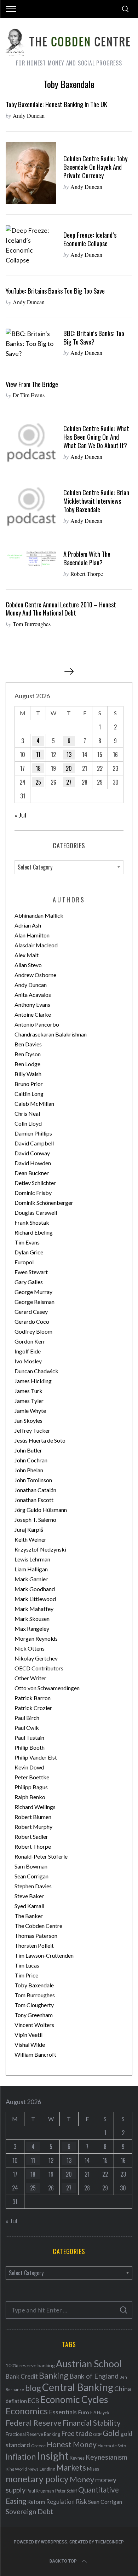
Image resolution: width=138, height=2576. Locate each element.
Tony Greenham (34, 2015)
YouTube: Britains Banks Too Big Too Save (55, 291)
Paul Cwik (27, 1728)
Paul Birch (27, 1718)
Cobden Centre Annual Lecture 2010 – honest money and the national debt (61, 609)
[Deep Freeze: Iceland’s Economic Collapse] (31, 245)
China (123, 2389)
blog (33, 2388)
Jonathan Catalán (35, 1490)
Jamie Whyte (30, 1411)
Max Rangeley (32, 1628)
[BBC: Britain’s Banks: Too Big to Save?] (31, 343)
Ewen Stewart (31, 1272)
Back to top (63, 2561)
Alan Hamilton (32, 935)
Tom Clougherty (34, 2005)
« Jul (20, 815)
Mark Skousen (32, 1619)
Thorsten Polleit (34, 1945)
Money (82, 2479)
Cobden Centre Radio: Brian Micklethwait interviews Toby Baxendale (96, 501)
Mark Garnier (31, 1579)
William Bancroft (35, 2054)
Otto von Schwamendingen (47, 1688)
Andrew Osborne (35, 975)
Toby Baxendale (34, 1985)
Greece (38, 2446)
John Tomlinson (33, 1480)
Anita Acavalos (33, 995)
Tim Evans (27, 1242)
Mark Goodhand (35, 1589)
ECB (34, 2401)
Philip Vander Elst (36, 1757)
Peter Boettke (32, 1777)
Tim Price (26, 1975)
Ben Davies (28, 1044)
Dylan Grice (29, 1252)
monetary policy (37, 2479)
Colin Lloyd (28, 1123)
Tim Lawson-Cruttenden (44, 1955)
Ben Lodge (27, 1064)
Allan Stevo (28, 965)
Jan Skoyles (28, 1420)
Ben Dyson (28, 1054)
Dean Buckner (32, 1173)
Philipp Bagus (31, 1787)
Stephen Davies (33, 1886)
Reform (36, 2502)
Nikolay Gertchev (36, 1658)
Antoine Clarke (33, 1014)
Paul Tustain (29, 1737)
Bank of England (94, 2376)
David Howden (33, 1163)
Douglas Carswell (36, 1212)
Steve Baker (29, 1896)
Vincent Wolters (34, 2025)
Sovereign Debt (29, 2511)
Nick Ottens (30, 1648)
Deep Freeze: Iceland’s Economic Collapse (90, 239)
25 (38, 782)
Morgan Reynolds (36, 1638)
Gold (111, 2433)
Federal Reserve (34, 2423)
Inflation (21, 2456)
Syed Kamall (29, 1906)
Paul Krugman (40, 2491)
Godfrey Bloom (33, 1331)
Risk (81, 2501)
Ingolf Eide (28, 1351)
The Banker (29, 1916)
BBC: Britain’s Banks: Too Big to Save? (94, 337)
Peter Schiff (66, 2491)
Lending (47, 2469)
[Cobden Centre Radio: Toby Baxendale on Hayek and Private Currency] (31, 173)
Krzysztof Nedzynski (40, 1549)
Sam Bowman (31, 1866)
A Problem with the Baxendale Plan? (87, 558)
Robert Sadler (31, 1836)
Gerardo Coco (32, 1321)
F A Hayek (100, 2413)
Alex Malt (27, 955)
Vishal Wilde (30, 2044)
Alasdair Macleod (36, 945)
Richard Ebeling (34, 1232)
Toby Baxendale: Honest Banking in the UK (56, 104)
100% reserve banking (30, 2365)
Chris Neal (27, 1113)
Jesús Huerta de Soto (40, 1440)
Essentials (63, 2412)
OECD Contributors (39, 1668)
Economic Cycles (74, 2399)
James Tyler (29, 1401)
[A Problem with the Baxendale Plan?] (31, 559)
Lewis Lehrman (32, 1559)
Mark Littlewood (35, 1599)
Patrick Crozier (33, 1708)
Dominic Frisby (33, 1193)
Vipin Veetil (28, 2035)
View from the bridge (32, 384)
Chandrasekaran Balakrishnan (51, 1034)
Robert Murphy (33, 1827)
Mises (93, 2469)
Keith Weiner (30, 1539)
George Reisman (34, 1302)
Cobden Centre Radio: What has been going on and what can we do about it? (96, 437)
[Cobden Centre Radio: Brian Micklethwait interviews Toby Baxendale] (31, 507)
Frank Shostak (32, 1222)
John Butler (28, 1450)
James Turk (28, 1391)
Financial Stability (92, 2423)
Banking (54, 2375)
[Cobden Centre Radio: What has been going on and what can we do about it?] (31, 443)
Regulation (60, 2502)
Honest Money (72, 2444)
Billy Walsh (28, 1074)
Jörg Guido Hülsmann (41, 1510)
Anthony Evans (32, 1004)
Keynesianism (106, 2457)
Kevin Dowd (29, 1767)
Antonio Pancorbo (37, 1024)
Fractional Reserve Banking (33, 2434)
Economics (27, 2411)
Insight (53, 2456)
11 (38, 755)
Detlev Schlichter (35, 1183)
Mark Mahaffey (34, 1609)
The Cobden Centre (38, 1926)
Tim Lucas (27, 1965)
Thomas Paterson (36, 1936)
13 (69, 755)
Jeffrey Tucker (32, 1430)
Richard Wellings (35, 1807)
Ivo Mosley (28, 1361)
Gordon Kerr (30, 1341)
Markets (71, 2468)
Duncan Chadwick (36, 1371)
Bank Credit (22, 2376)
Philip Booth (30, 1747)
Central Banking (78, 2387)
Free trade (77, 2433)
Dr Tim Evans (29, 395)
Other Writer (30, 1678)
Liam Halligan (31, 1569)
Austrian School (89, 2364)
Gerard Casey (31, 1312)
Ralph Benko (30, 1797)
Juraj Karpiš (29, 1529)
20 (69, 768)
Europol (24, 1262)
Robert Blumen (33, 1817)
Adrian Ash (28, 925)
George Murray (33, 1292)
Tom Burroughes (32, 624)
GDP (97, 2434)
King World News (22, 2469)
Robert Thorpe (87, 574)
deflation (16, 2401)
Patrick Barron (33, 1698)
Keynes (77, 2458)
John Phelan (29, 1470)
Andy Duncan (29, 115)
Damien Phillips (33, 1133)
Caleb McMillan (34, 1104)
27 (69, 782)
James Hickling (33, 1381)
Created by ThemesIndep (97, 2542)
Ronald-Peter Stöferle (41, 1856)
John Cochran (31, 1460)
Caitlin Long (29, 1094)
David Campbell (34, 1143)
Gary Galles (29, 1282)
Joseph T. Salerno (35, 1520)
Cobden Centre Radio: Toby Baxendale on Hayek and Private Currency (95, 167)
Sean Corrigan (31, 1876)
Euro (84, 2412)
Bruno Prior (29, 1084)
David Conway (32, 1153)
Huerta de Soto (112, 2446)
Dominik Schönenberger (44, 1203)
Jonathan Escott (34, 1500)
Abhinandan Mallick (39, 915)
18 (38, 768)
